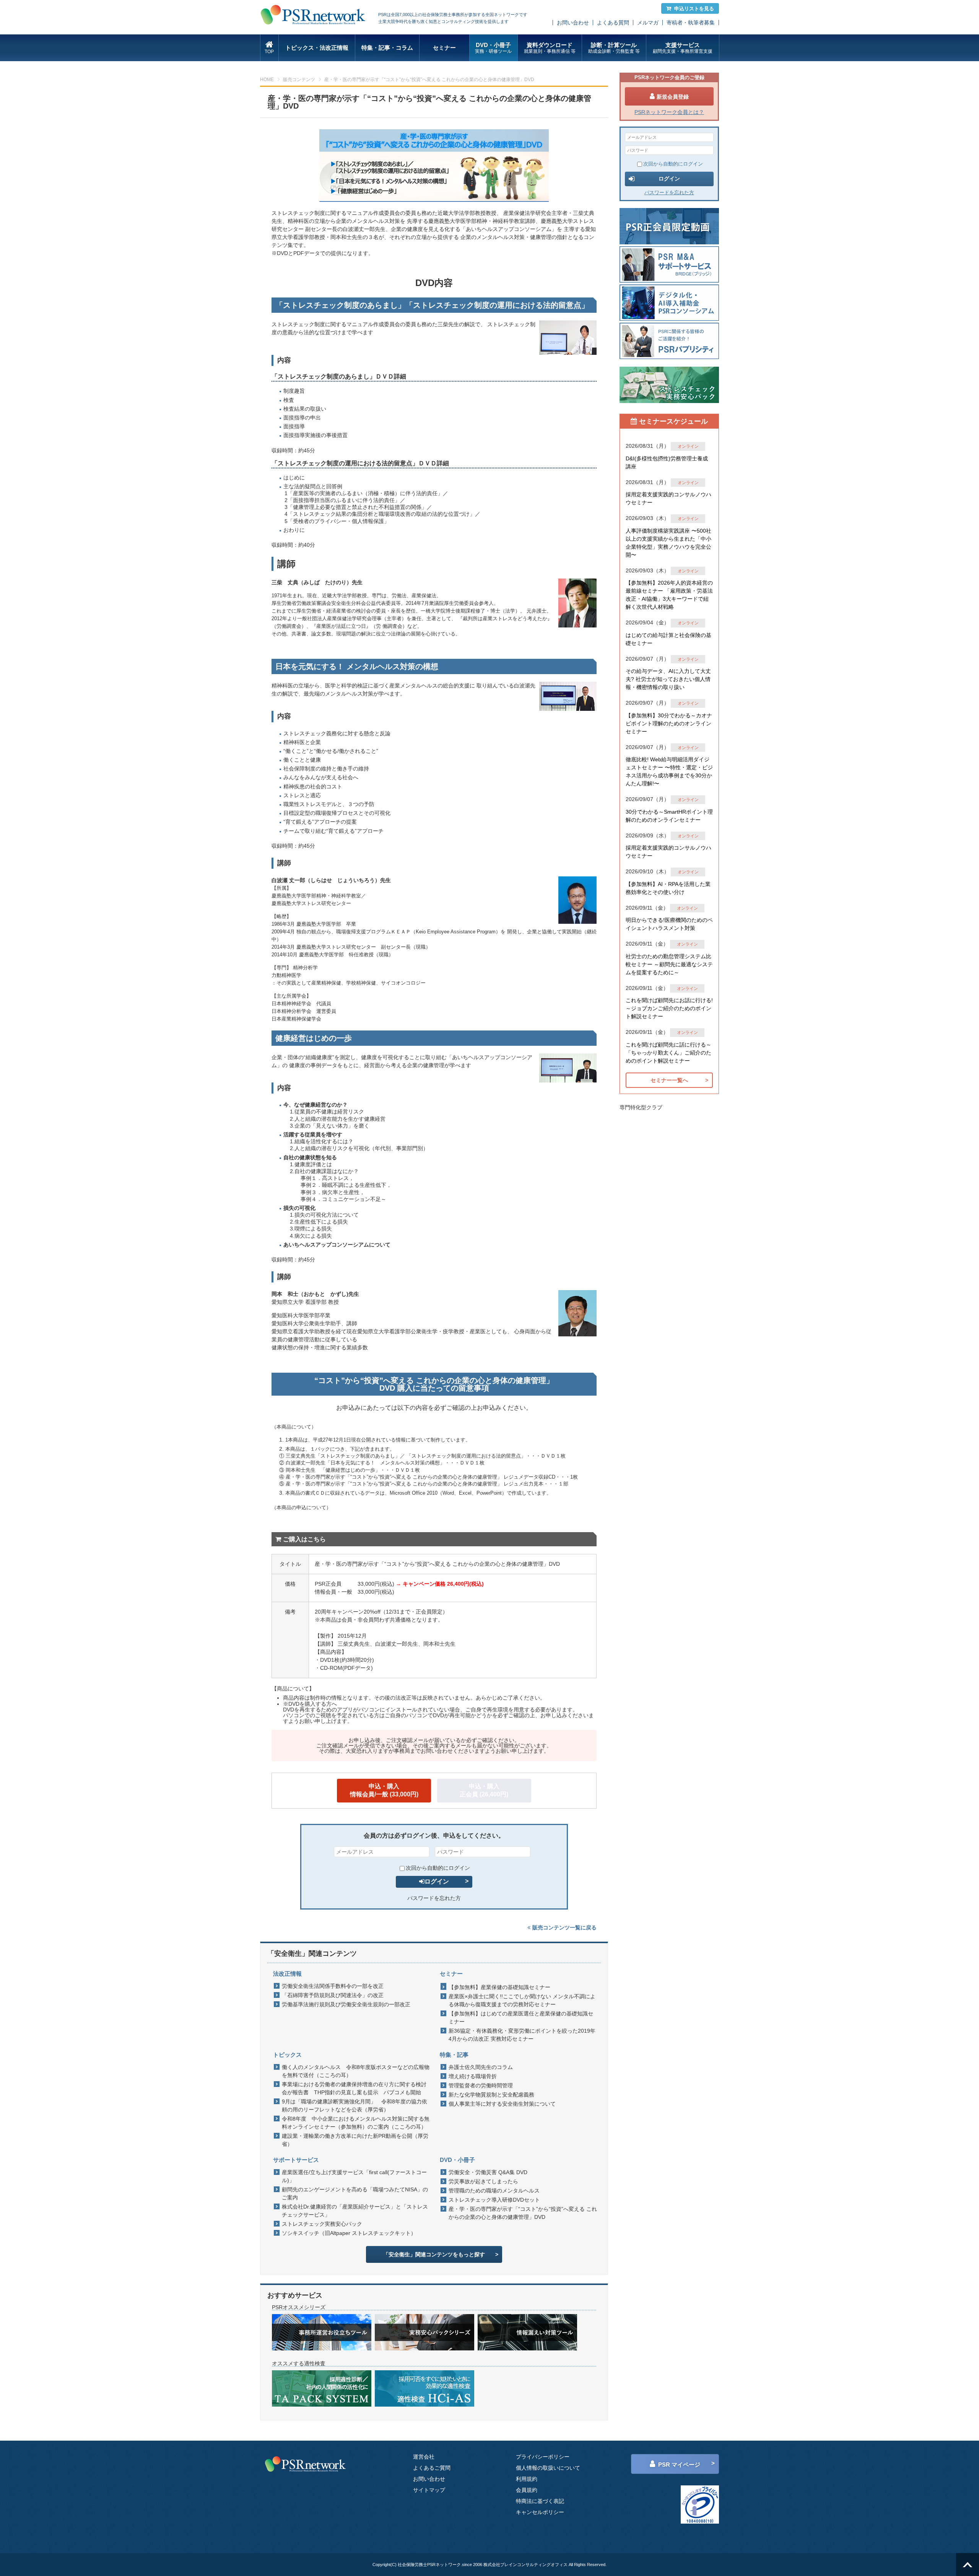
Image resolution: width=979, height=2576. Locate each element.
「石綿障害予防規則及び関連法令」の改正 (333, 1995)
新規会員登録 (673, 97)
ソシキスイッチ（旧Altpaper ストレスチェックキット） (349, 2233)
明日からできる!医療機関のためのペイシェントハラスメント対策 (669, 924)
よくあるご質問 (432, 2468)
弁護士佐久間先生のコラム (481, 2067)
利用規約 (527, 2479)
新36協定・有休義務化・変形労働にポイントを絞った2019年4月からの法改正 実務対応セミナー (522, 2035)
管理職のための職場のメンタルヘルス (494, 2191)
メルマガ (648, 23)
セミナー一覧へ (669, 1080)
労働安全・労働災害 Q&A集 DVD (488, 2172)
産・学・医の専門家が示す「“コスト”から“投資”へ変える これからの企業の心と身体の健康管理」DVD (523, 2213)
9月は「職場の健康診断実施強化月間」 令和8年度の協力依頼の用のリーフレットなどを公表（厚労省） (355, 2105)
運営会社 (424, 2457)
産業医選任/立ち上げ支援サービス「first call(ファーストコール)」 (354, 2176)
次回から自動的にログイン (438, 1868)
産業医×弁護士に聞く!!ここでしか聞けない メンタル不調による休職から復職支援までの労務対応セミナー (522, 2000)
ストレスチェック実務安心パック (322, 2224)
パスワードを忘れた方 (434, 1898)
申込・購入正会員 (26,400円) (484, 1790)
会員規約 (527, 2490)
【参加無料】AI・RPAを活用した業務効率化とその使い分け (668, 888)
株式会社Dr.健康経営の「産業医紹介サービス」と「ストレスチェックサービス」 (355, 2211)
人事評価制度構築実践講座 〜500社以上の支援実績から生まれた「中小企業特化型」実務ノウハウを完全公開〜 (668, 543)
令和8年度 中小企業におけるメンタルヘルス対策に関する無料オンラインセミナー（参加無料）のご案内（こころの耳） (356, 2123)
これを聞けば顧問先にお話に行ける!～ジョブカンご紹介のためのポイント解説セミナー (669, 1008)
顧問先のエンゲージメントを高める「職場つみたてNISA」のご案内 (355, 2193)
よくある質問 (613, 23)
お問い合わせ (573, 23)
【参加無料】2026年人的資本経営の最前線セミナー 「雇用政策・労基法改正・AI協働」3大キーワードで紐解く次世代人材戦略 (669, 595)
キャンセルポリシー (540, 2512)
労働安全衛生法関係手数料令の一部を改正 (333, 1986)
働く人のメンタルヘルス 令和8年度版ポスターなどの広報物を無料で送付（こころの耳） (356, 2071)
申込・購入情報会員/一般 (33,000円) (384, 1790)
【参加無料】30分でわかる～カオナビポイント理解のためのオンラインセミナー (669, 723)
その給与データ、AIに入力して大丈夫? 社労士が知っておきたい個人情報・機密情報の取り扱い (668, 679)
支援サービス (683, 48)
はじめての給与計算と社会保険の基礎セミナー (668, 639)
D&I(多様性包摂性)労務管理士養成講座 (667, 462)
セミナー (444, 48)
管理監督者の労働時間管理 (481, 2085)
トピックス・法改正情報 (317, 48)
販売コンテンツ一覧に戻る (564, 1928)
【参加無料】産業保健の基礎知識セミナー (499, 1987)
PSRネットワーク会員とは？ (669, 112)
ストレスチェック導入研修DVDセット (494, 2200)
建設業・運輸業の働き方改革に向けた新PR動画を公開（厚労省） (355, 2140)
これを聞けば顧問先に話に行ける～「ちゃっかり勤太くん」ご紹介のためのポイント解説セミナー (668, 1053)
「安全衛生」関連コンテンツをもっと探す (434, 2254)
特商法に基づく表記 (540, 2501)
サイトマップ (429, 2490)
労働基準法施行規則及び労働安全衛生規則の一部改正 (346, 2004)
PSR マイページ (679, 2465)
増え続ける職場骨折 (473, 2076)
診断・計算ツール (614, 48)
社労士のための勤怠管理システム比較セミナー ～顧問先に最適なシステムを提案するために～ (669, 964)
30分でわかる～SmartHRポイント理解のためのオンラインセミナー (669, 816)
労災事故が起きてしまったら (483, 2181)
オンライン (688, 446)
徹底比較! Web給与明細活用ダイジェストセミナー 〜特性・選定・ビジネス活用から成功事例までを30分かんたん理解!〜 (669, 771)
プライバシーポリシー (543, 2457)
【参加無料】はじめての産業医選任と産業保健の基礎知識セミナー (521, 2018)
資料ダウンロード (550, 48)
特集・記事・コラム (387, 48)
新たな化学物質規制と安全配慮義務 (491, 2095)
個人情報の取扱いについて (548, 2468)
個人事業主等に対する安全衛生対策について (502, 2104)
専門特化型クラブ (641, 1107)
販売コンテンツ (299, 80)
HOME (267, 80)
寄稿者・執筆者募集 (691, 23)
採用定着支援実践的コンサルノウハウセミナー (668, 498)
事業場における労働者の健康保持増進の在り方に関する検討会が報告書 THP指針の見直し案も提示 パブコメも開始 (354, 2088)
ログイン (437, 1881)
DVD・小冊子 (493, 48)
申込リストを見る (694, 9)
